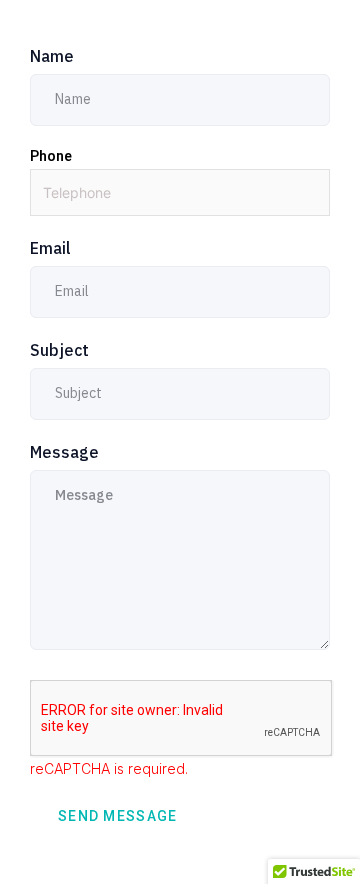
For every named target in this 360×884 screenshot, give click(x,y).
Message (64, 452)
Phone (51, 156)
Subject (59, 350)
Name (52, 56)
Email (50, 248)
